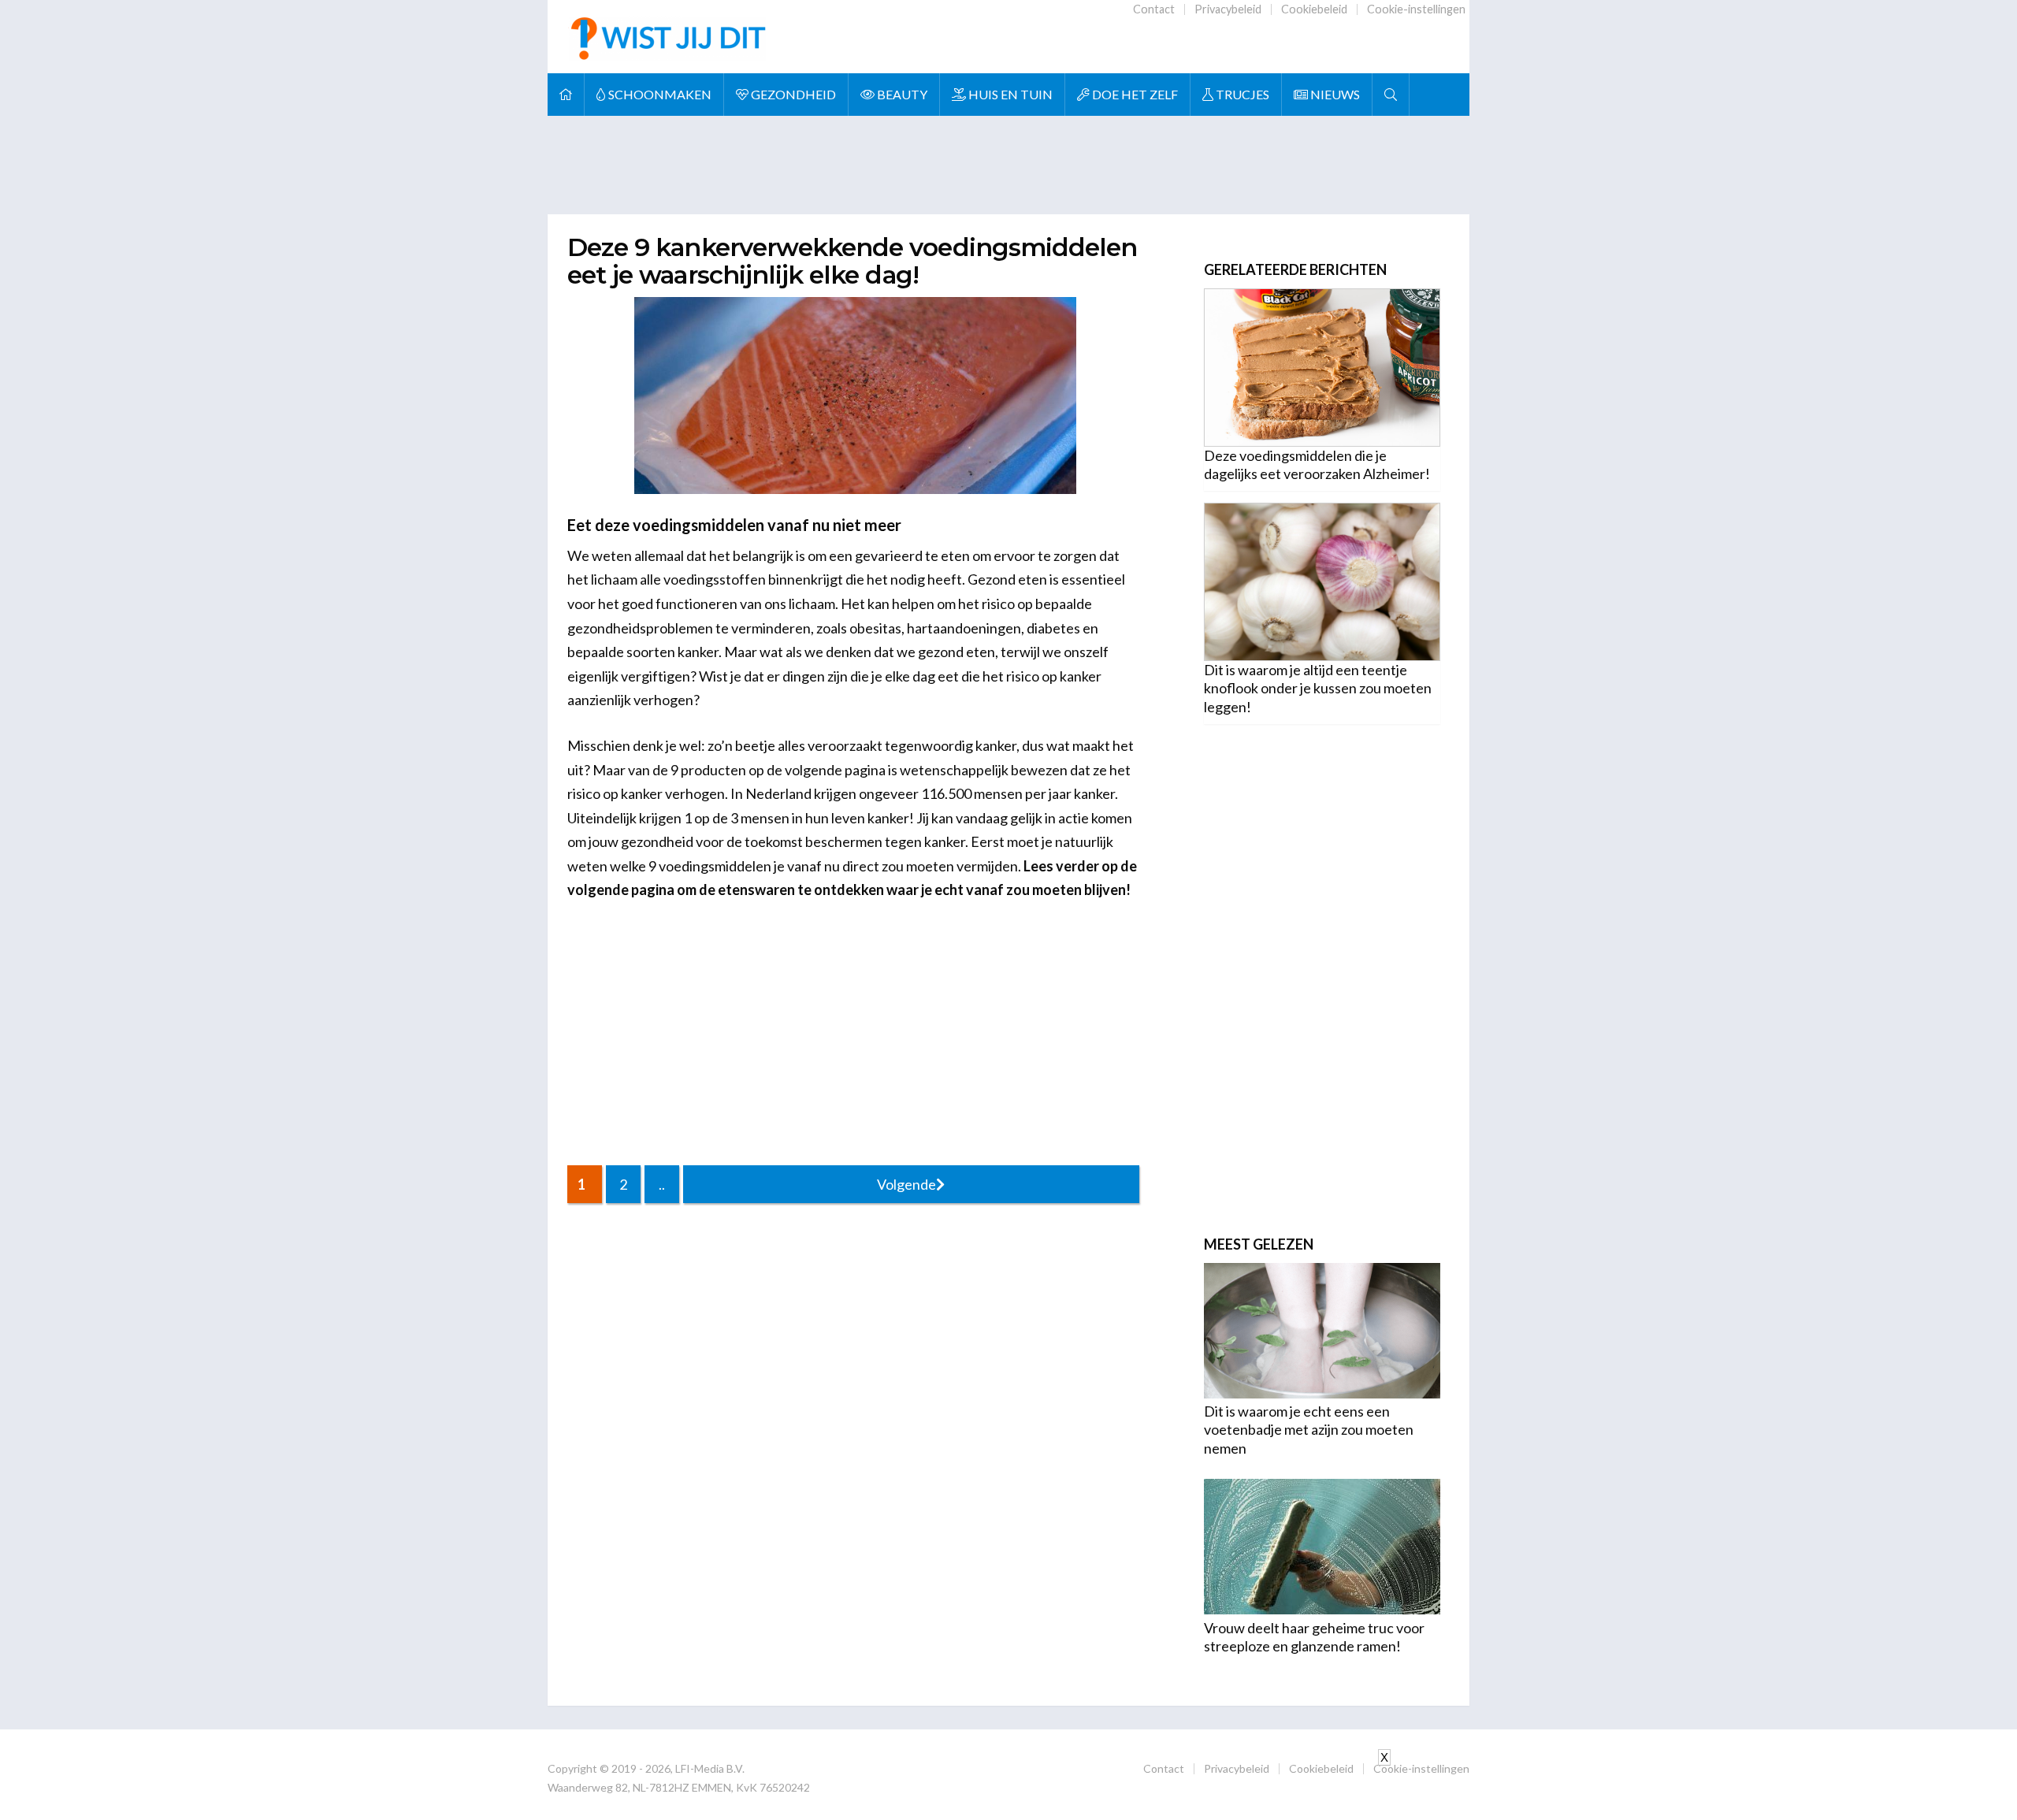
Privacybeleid (1228, 9)
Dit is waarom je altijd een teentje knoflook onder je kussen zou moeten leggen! (1318, 688)
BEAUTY (901, 94)
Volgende (906, 1184)
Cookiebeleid (1314, 9)
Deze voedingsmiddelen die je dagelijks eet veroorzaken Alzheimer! (1317, 464)
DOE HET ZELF (1134, 94)
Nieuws (1334, 94)
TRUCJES (1241, 94)
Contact (1154, 9)
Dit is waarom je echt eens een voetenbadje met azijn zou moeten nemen (1309, 1430)
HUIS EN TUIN (1009, 94)
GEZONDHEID (792, 94)
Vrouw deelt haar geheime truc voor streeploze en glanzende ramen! (1314, 1637)
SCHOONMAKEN (659, 94)
